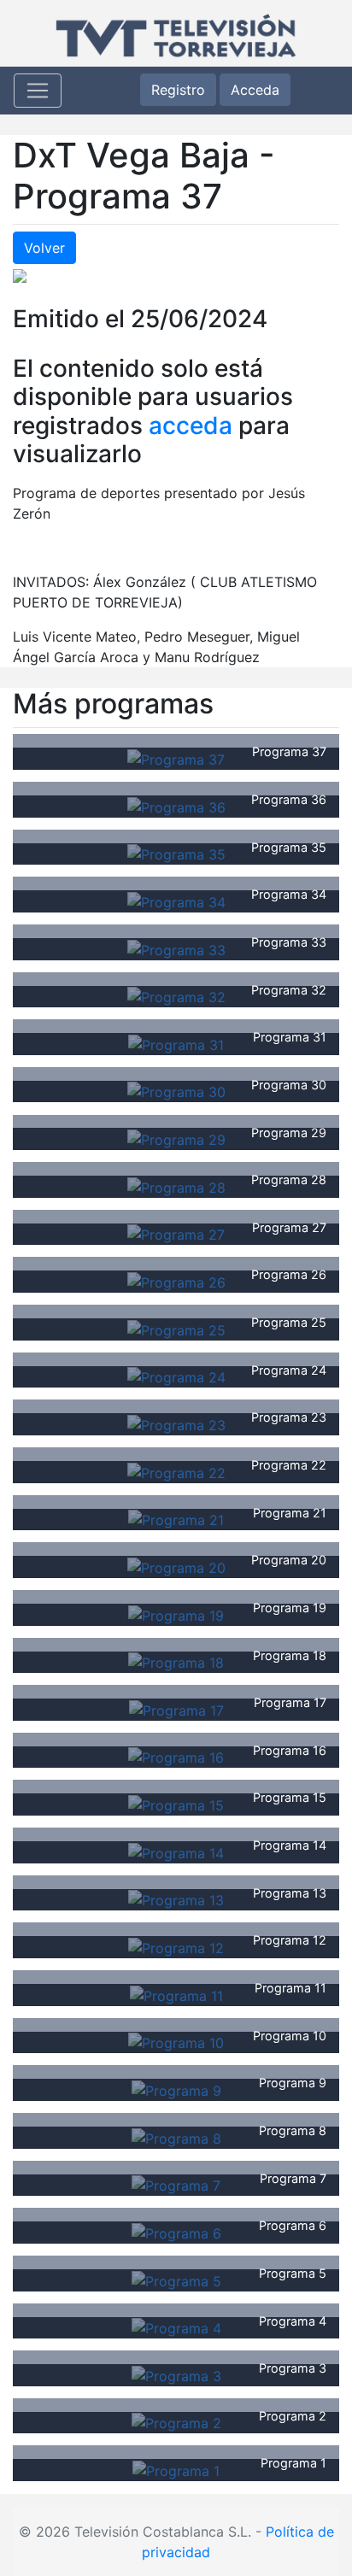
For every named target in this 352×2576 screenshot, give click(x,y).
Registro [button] (178, 90)
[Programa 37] (176, 758)
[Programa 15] (176, 1804)
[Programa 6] (176, 2232)
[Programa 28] (176, 1186)
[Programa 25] (176, 1329)
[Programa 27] (176, 1234)
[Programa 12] (176, 1946)
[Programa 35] (176, 854)
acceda (191, 425)
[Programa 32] (176, 996)
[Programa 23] (176, 1423)
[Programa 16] (176, 1757)
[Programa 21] (176, 1519)
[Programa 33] (176, 948)
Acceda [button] (255, 90)
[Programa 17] (176, 1709)
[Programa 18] (176, 1662)
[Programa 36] (176, 806)
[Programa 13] (176, 1899)
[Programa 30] (176, 1091)
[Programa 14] (176, 1851)
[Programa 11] (176, 1994)
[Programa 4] (176, 2327)
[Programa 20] (176, 1566)
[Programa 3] (176, 2374)
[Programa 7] (176, 2185)
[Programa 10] (176, 2042)
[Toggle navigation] (38, 91)
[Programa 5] (176, 2280)
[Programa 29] (176, 1138)
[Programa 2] (176, 2422)
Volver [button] (44, 248)
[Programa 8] (176, 2137)
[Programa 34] (176, 901)
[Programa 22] (176, 1471)
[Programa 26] (176, 1281)
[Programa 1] (176, 2469)
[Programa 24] (176, 1376)
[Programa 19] (176, 1614)
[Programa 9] (176, 2089)
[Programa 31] (176, 1043)
